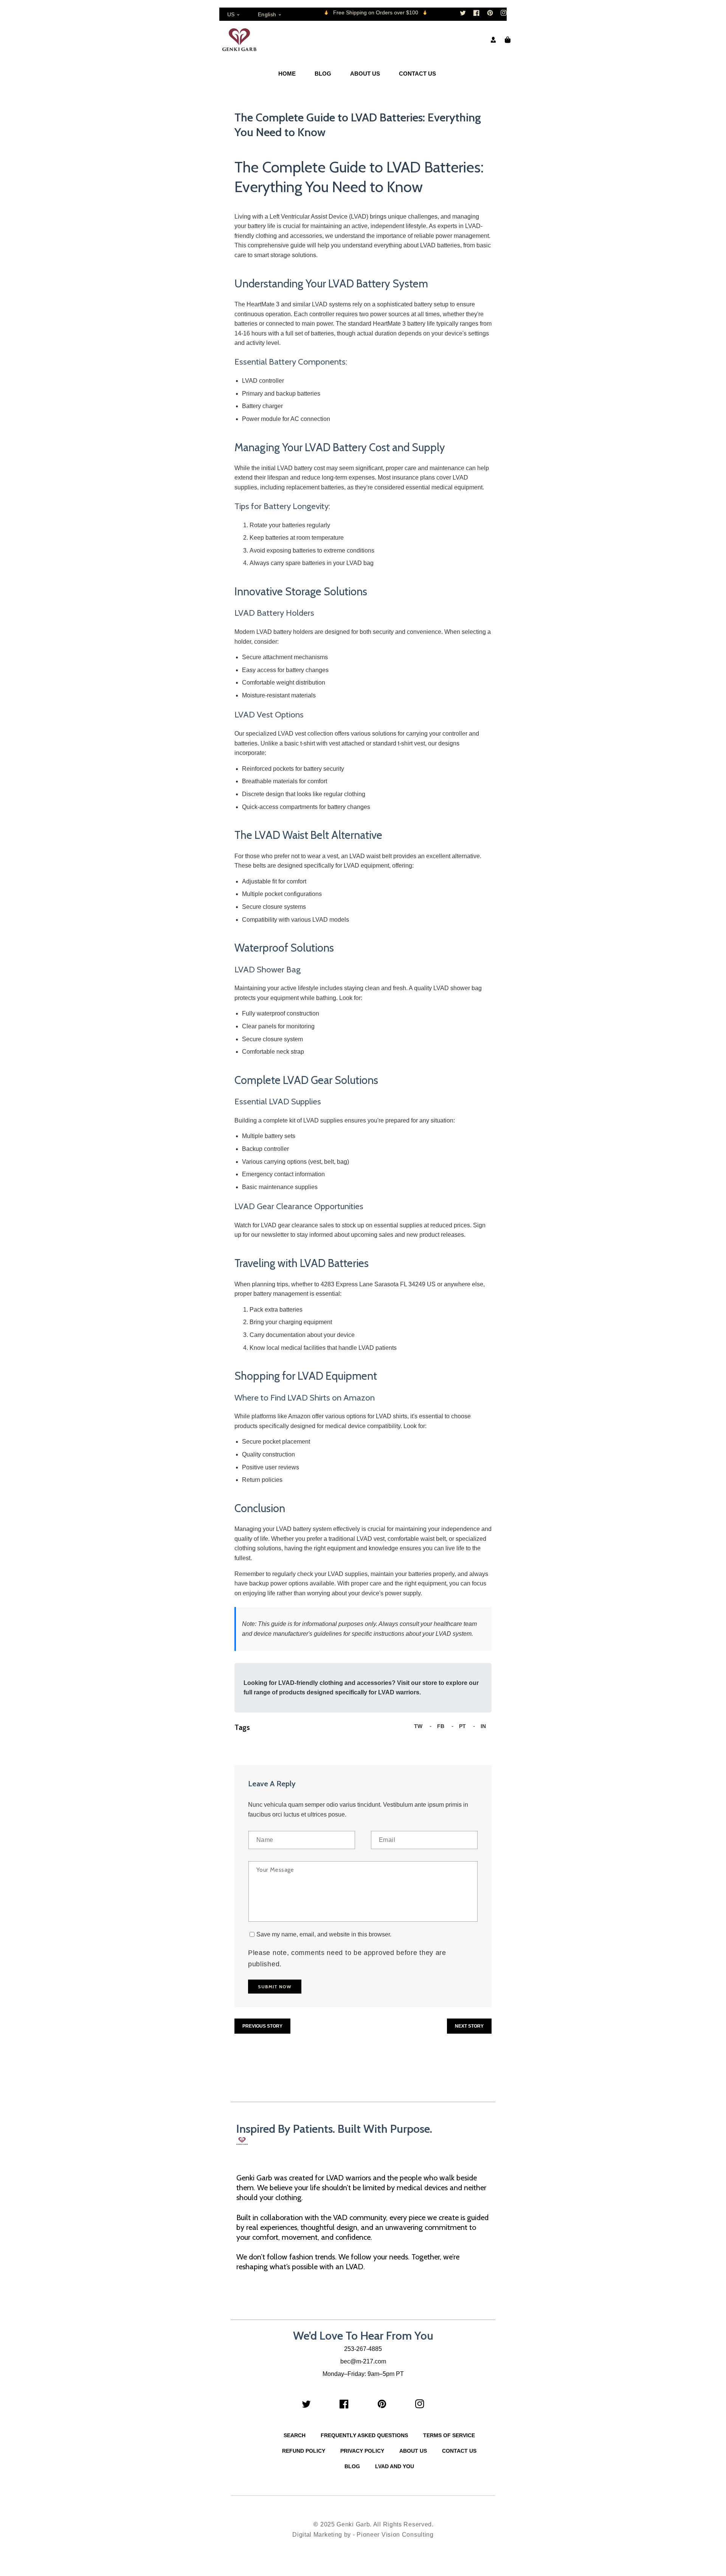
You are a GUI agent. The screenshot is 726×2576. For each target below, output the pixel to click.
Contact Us (459, 2451)
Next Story (469, 2026)
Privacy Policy (362, 2451)
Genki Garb (353, 2524)
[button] (508, 40)
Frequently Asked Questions (364, 2435)
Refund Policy (304, 2451)
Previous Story (262, 2026)
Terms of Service (449, 2435)
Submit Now (275, 1987)
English (267, 14)
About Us (413, 2451)
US (231, 14)
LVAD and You (395, 2466)
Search (295, 2435)
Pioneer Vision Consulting (395, 2535)
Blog (352, 2466)
